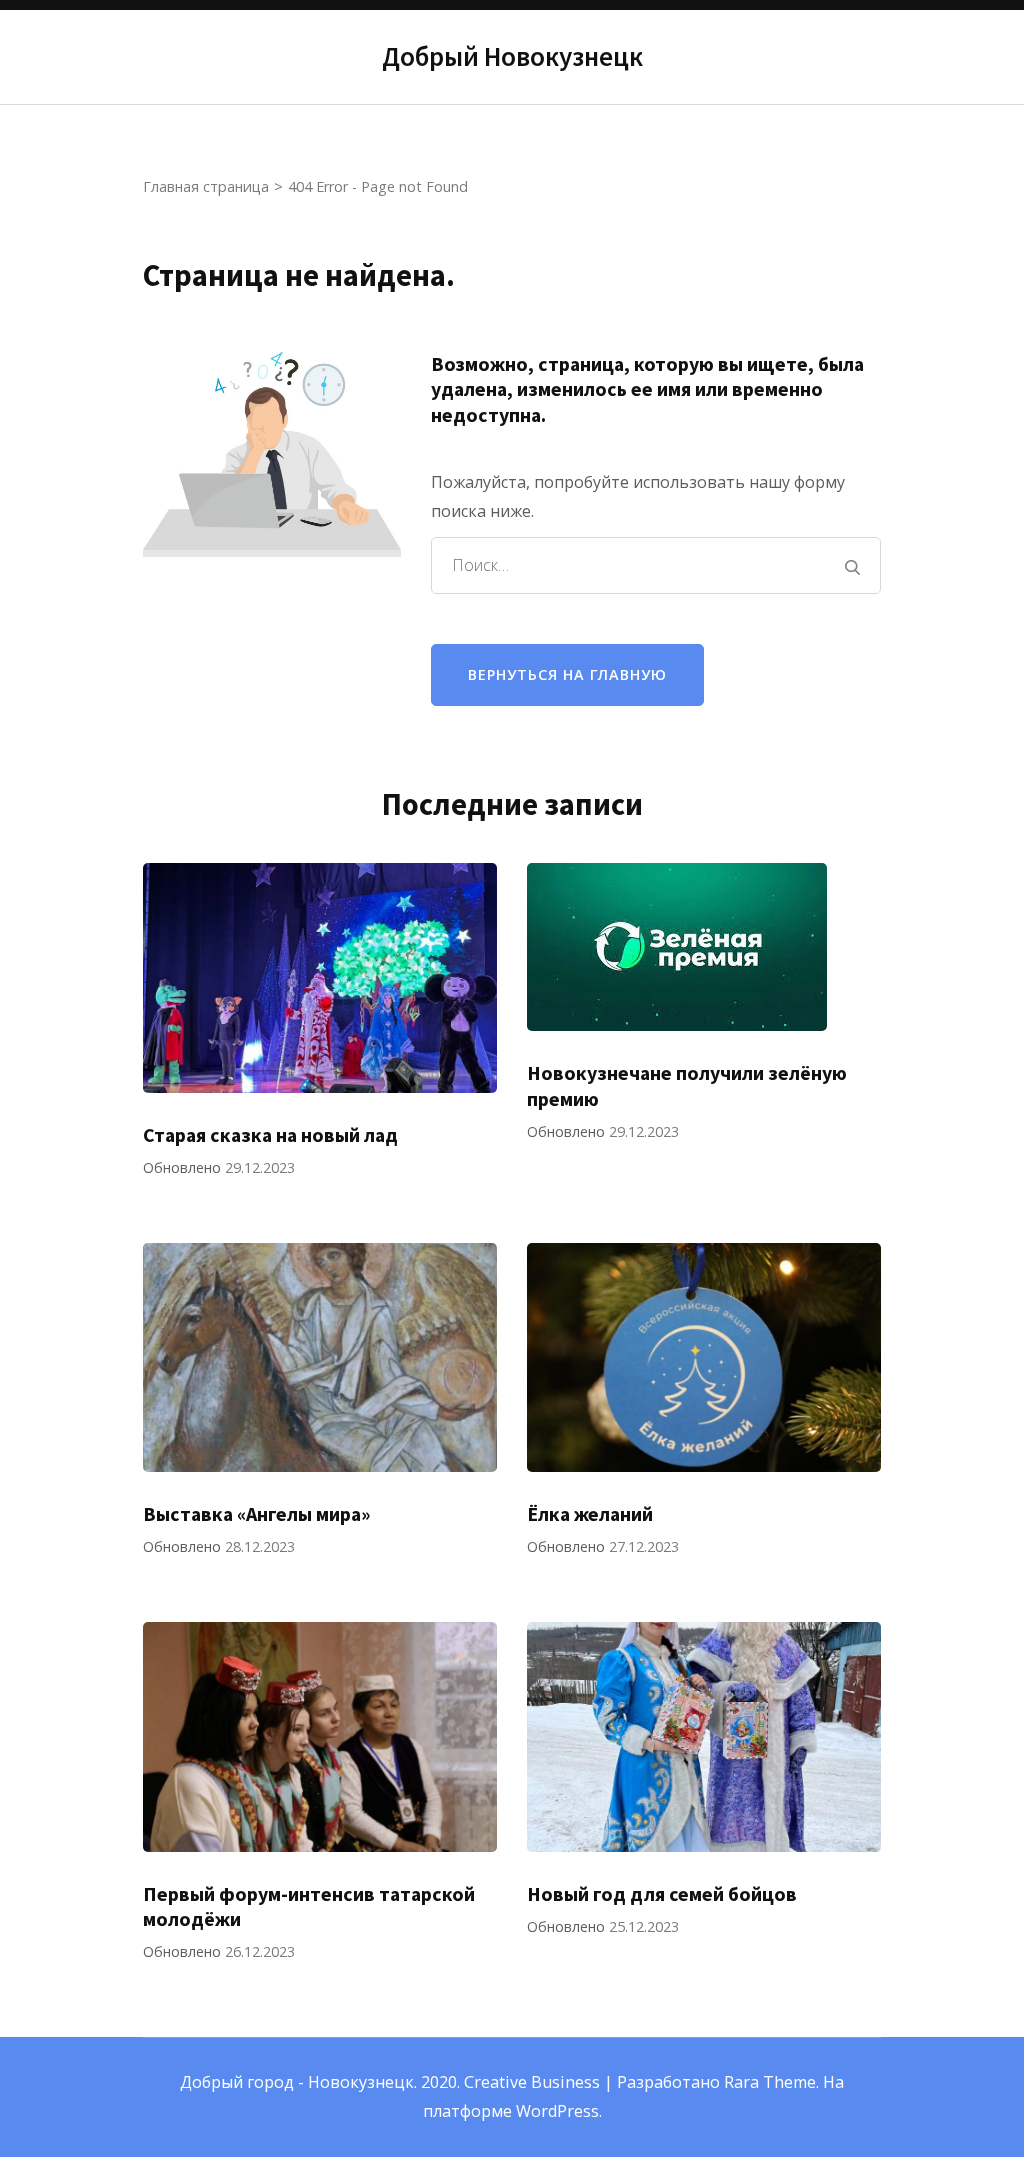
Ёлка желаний (590, 1514)
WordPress (557, 2111)
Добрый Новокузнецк (512, 56)
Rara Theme (770, 2082)
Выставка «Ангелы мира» (256, 1514)
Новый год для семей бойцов (662, 1894)
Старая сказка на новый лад (270, 1135)
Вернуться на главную (567, 674)
